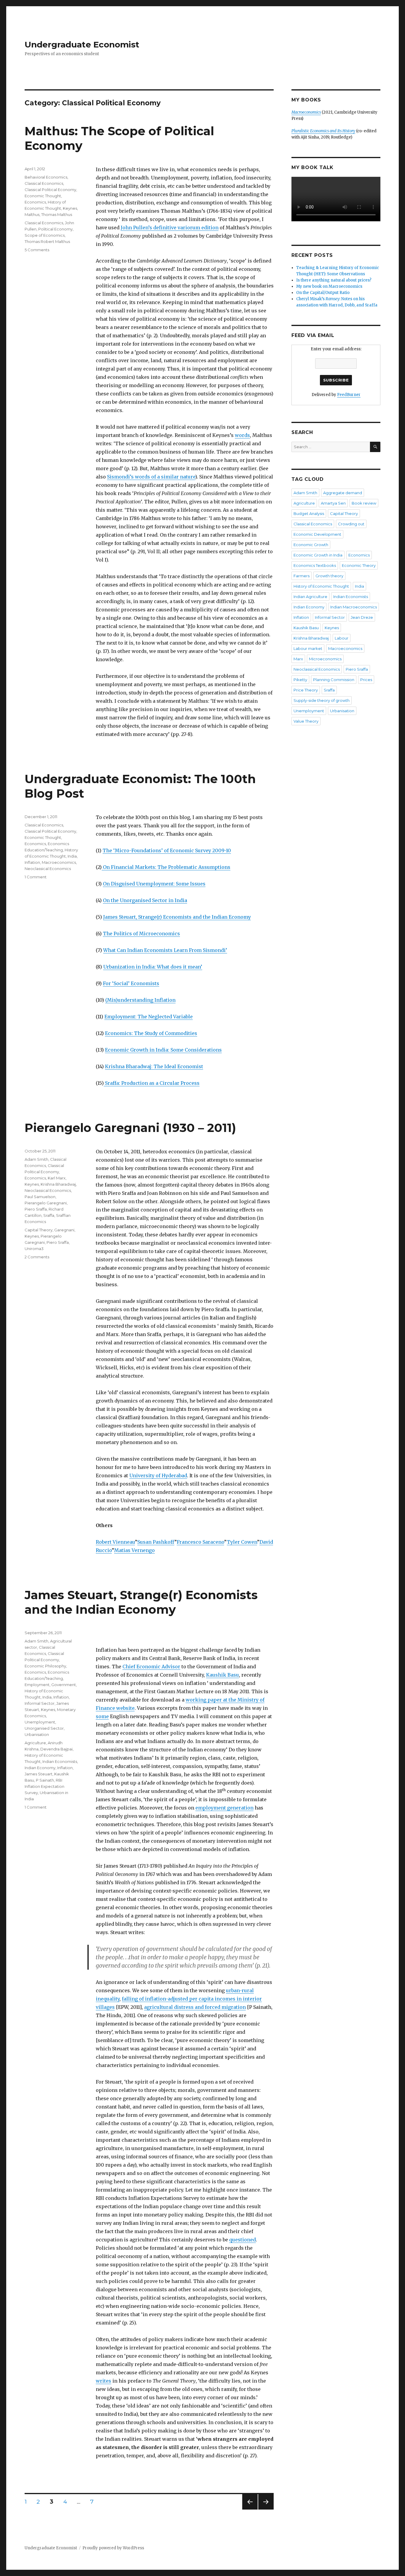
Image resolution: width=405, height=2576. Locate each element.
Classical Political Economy (50, 190)
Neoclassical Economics (48, 869)
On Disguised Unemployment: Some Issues (154, 884)
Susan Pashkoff (156, 1542)
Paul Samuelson (40, 1197)
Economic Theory (359, 565)
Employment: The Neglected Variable (149, 1017)
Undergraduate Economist (82, 44)
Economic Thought (43, 196)
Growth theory (329, 576)
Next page (266, 2509)
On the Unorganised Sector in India (145, 900)
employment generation (224, 1808)
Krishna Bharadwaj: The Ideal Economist (154, 1066)
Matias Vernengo (134, 1550)
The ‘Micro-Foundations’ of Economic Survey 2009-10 (167, 850)
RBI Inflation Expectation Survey (44, 1786)
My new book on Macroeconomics (329, 286)
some (102, 1716)
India (72, 856)
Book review (364, 503)
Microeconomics (325, 659)
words (242, 435)
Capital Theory (39, 1230)
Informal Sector (40, 1703)
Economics (35, 202)
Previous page (250, 2509)
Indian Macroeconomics (354, 607)
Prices (366, 680)
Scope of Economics (45, 235)
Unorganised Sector (44, 1728)
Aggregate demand (343, 493)
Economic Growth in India (318, 555)
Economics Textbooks (315, 565)
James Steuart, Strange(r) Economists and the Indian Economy (177, 917)
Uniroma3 (34, 1249)
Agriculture (35, 1743)
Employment (37, 1685)
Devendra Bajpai (56, 1749)
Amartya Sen (333, 503)
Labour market (308, 648)
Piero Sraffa (36, 1209)
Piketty (300, 680)
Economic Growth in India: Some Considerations (163, 1050)
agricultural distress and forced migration (195, 2007)
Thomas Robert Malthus (47, 241)
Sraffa (49, 1215)
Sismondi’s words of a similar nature (151, 477)
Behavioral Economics (46, 177)
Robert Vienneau (115, 1542)
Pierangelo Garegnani (46, 1203)
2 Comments (37, 1257)
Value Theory (306, 721)
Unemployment (40, 1722)
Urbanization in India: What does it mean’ (153, 967)
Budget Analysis (309, 513)
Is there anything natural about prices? (334, 280)
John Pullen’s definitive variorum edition (170, 228)
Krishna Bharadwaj (58, 1184)
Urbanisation (37, 1734)
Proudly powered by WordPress (113, 2548)
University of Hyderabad (158, 1475)
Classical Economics (44, 183)
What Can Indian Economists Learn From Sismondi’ (165, 950)
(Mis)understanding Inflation (140, 1000)
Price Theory (306, 690)
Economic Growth (311, 545)
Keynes (70, 208)
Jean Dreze (362, 617)
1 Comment (36, 877)
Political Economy (55, 229)
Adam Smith (36, 1159)
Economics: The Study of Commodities (151, 1033)
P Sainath (45, 1780)
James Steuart (39, 1774)
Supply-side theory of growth (322, 700)
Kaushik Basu (223, 1675)
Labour (342, 638)
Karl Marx (57, 1178)
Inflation (32, 862)
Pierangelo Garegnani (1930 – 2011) (130, 1128)
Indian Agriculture (310, 597)
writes (103, 2381)
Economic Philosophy (45, 1666)
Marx (298, 659)
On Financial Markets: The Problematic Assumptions (166, 867)
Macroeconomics (59, 862)
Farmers (302, 576)
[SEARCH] (375, 447)
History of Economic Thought (321, 586)
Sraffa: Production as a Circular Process (152, 1083)
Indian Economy (40, 1768)
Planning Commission (334, 680)
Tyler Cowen (242, 1542)
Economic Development (317, 534)
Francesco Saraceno (200, 1542)
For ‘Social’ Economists (131, 983)
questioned (243, 2240)
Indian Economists (60, 1761)
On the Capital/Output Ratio (323, 293)
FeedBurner (349, 395)
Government (64, 1685)
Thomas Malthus (57, 214)
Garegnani (64, 1230)
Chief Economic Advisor (151, 1667)
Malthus (32, 214)
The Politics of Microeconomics (141, 934)
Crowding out (351, 524)
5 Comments (37, 250)
